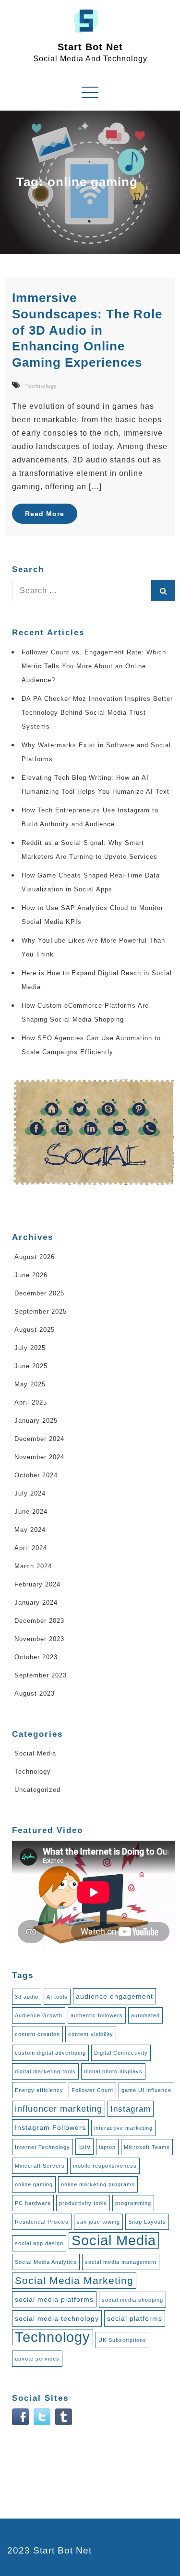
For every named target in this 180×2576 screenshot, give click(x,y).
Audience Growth (39, 2015)
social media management (121, 2262)
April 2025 (31, 1402)
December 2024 (39, 1439)
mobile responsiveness (105, 2166)
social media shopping (132, 2300)
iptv (84, 2147)
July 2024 (30, 1493)
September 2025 (41, 1311)
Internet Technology (42, 2147)
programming (133, 2203)
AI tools (57, 1997)
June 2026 (31, 1275)
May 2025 (30, 1384)
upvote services (37, 2359)
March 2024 (33, 1566)
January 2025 (36, 1421)
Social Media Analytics (46, 2262)
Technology (41, 386)
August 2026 (35, 1257)
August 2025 (35, 1330)
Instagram (131, 2109)
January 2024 (36, 1603)
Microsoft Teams (147, 2147)
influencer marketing (59, 2109)
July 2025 (30, 1348)
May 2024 (30, 1530)
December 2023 (39, 1621)
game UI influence (146, 2090)
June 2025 (31, 1366)
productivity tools (83, 2203)
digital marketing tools (45, 2071)
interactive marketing (123, 2128)
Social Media (35, 1753)
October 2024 (36, 1475)
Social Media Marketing (74, 2281)
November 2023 (39, 1639)
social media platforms (54, 2299)
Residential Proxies (42, 2222)
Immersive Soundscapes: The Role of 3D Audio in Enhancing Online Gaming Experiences (87, 330)
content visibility (91, 2034)
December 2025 (39, 1293)
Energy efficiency (39, 2090)
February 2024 (37, 1584)
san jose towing (98, 2222)
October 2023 (36, 1657)
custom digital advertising (50, 2053)
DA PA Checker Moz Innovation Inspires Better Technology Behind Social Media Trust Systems (97, 713)
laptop (107, 2147)
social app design (39, 2243)
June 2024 (31, 1512)
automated (145, 2015)
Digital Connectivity (121, 2053)
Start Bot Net (90, 47)
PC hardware (33, 2203)
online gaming (34, 2184)
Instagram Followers (50, 2127)
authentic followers (97, 2015)
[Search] (163, 591)
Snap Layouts (147, 2222)
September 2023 (41, 1675)
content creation (37, 2034)
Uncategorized (37, 1790)
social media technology (57, 2318)
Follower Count (92, 2090)
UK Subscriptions (122, 2340)
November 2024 (39, 1457)
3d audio (27, 1997)
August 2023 (35, 1693)
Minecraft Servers (40, 2166)
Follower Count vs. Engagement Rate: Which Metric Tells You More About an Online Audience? (94, 666)
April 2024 (31, 1548)
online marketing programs (98, 2184)
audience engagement (114, 1996)
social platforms (135, 2318)
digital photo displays (113, 2071)
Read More (45, 514)
